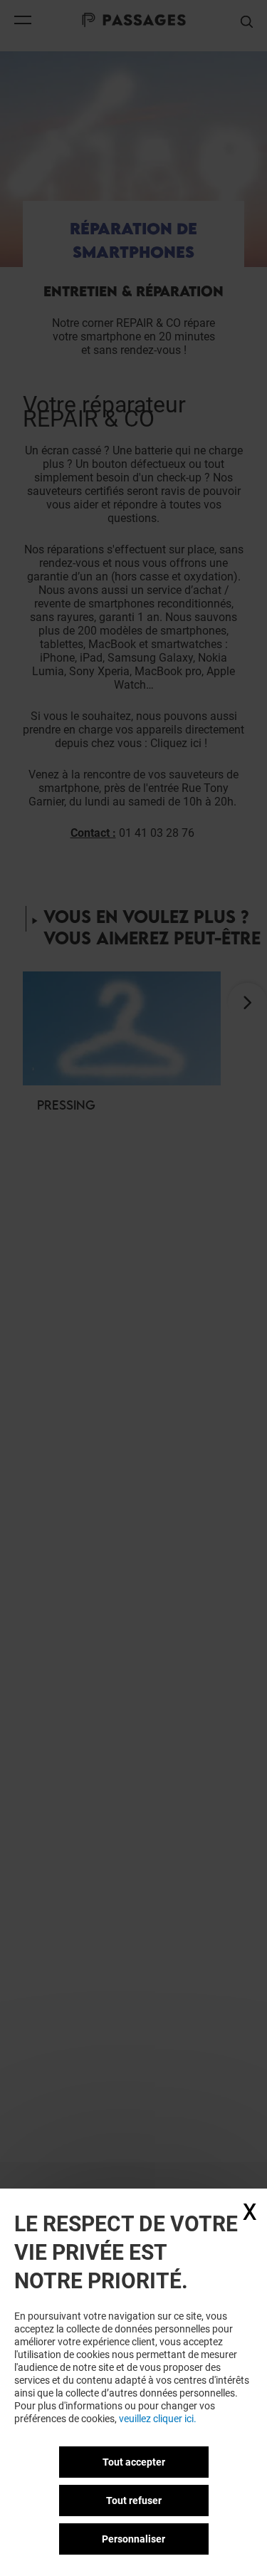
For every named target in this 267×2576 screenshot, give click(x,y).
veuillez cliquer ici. (158, 2419)
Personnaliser (133, 2539)
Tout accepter (134, 2462)
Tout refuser (134, 2501)
